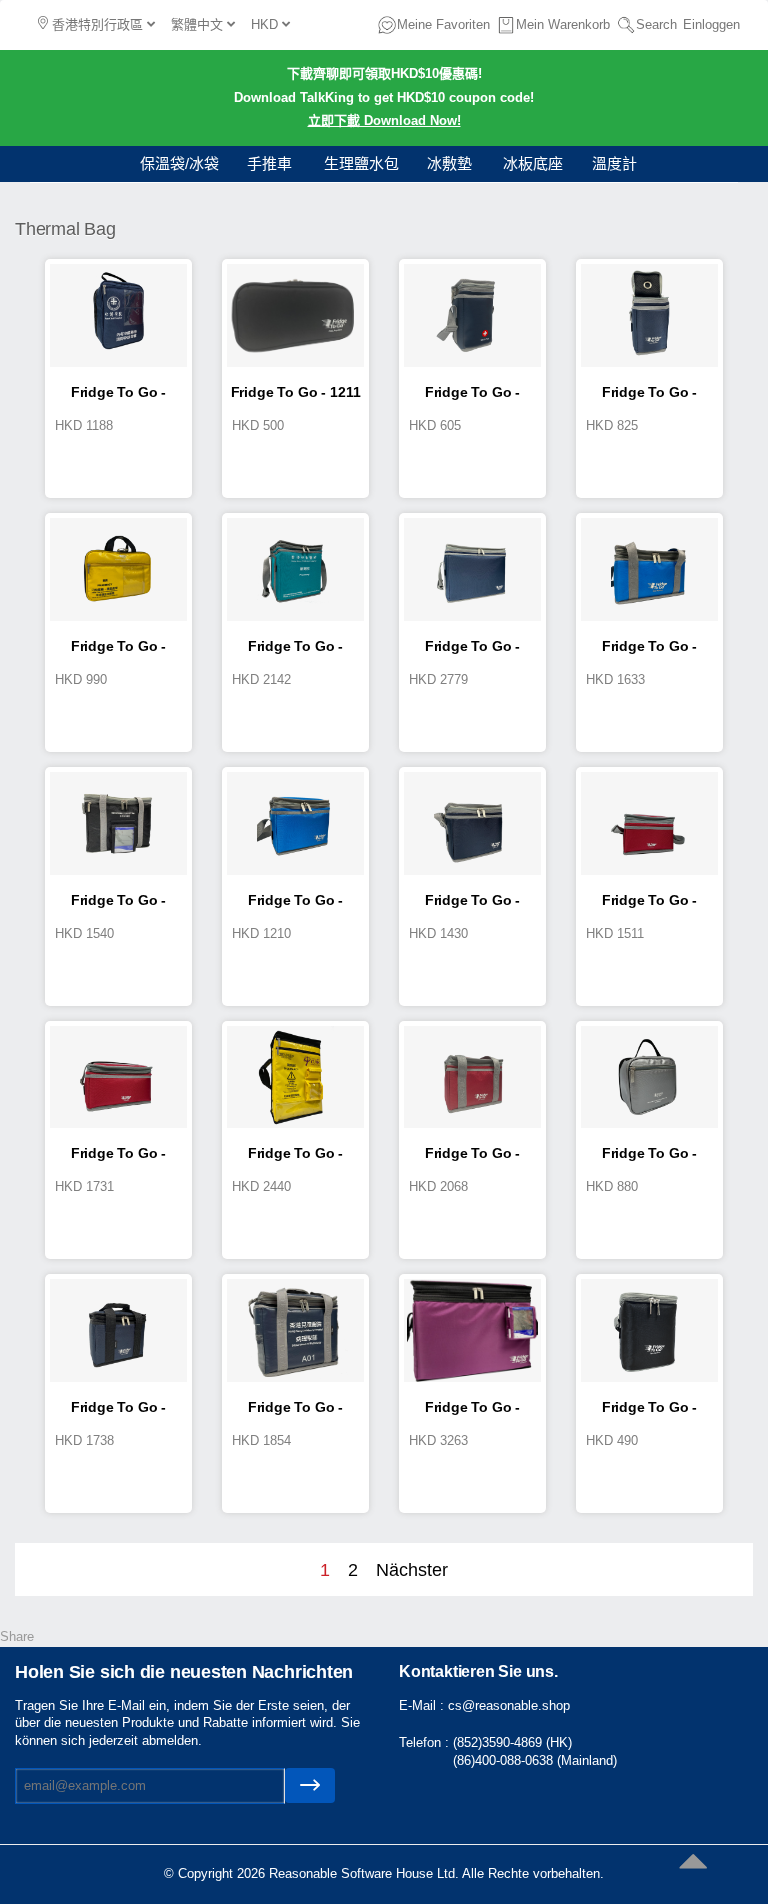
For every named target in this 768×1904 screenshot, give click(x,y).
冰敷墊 (449, 163)
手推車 (269, 163)
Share (17, 1636)
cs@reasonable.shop (509, 1705)
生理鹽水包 (361, 163)
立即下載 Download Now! (384, 120)
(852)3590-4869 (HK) (512, 1742)
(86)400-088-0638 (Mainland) (535, 1760)
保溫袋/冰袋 (179, 163)
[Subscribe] (310, 1785)
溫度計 (614, 163)
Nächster (412, 1570)
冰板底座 (533, 163)
